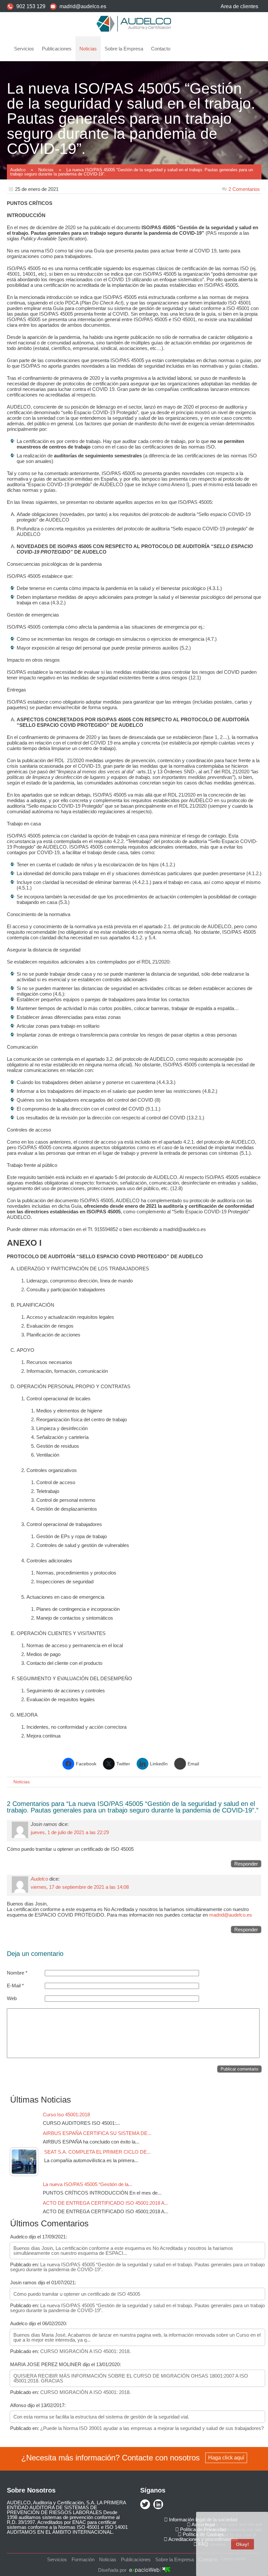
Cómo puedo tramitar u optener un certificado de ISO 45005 (77, 2294)
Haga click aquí (226, 2458)
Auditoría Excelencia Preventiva (49, 178)
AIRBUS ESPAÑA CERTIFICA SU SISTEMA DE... (97, 2133)
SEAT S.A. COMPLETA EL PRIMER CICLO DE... (97, 2152)
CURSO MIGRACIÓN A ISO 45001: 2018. (85, 2351)
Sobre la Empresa (124, 49)
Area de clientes (239, 6)
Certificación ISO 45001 (41, 78)
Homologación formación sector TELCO (56, 123)
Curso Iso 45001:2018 (68, 2115)
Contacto (161, 49)
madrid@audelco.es (83, 6)
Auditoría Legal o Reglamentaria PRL (54, 67)
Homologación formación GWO (48, 145)
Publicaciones (57, 49)
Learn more (233, 2559)
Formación (29, 167)
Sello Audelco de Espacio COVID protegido (59, 189)
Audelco (39, 1879)
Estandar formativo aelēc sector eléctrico (58, 134)
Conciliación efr (33, 100)
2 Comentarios (244, 189)
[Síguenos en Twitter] (145, 2505)
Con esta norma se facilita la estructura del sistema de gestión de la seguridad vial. (101, 2417)
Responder (246, 1864)
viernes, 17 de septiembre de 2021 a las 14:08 (80, 1887)
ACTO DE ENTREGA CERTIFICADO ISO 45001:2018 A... (106, 2203)
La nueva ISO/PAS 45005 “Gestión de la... (88, 2184)
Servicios (24, 49)
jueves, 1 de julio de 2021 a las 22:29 (70, 1832)
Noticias (88, 49)
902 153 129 (31, 6)
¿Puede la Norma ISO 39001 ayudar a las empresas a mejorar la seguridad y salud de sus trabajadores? (152, 2428)
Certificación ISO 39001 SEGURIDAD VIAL (60, 156)
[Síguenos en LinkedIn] (158, 2505)
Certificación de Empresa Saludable (52, 111)
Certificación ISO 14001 (41, 89)
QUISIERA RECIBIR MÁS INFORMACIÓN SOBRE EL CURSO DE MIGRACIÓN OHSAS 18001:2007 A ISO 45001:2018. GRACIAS (131, 2378)
